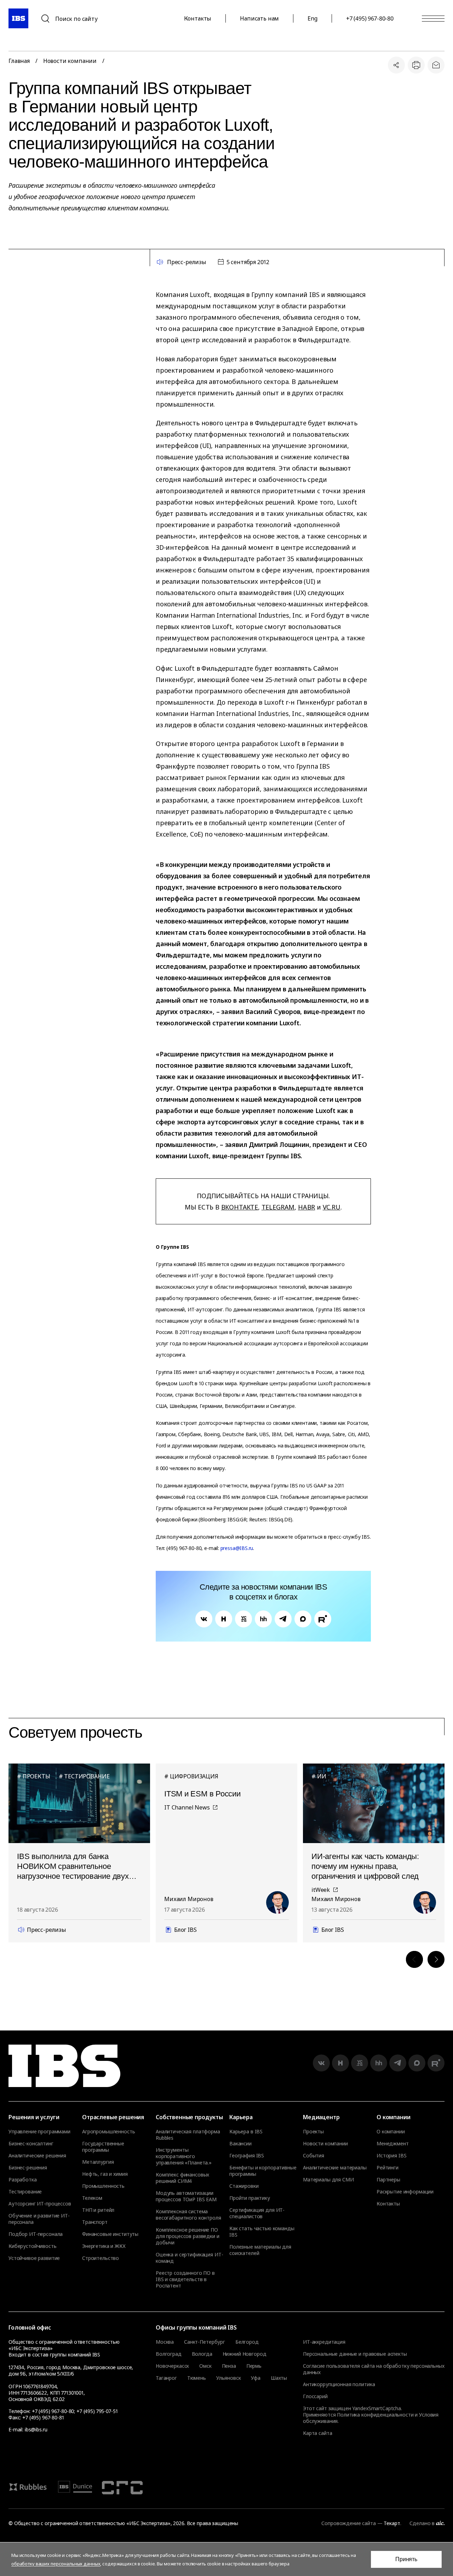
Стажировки (244, 2186)
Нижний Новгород (245, 2354)
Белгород (247, 2342)
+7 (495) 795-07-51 (97, 2411)
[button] (414, 1959)
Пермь (254, 2366)
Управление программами (39, 2132)
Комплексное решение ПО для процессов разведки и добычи (188, 2236)
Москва (165, 2342)
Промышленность (103, 2186)
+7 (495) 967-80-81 (43, 2417)
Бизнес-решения (28, 2168)
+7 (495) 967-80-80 (370, 18)
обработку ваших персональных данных (56, 2564)
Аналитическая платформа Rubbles (188, 2135)
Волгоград (169, 2354)
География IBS (247, 2156)
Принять (406, 2559)
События (314, 2156)
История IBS (391, 2156)
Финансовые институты (110, 2234)
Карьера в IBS (246, 2132)
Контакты (198, 18)
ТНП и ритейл (98, 2210)
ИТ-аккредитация (324, 2342)
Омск (205, 2366)
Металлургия (98, 2162)
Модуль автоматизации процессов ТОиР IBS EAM (186, 2196)
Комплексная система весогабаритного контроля (188, 2215)
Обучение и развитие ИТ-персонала (39, 2219)
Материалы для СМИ (328, 2180)
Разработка (23, 2180)
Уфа (256, 2378)
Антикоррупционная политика (339, 2384)
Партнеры (388, 2180)
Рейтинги (388, 2168)
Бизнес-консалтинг (31, 2144)
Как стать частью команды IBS (262, 2232)
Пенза (229, 2366)
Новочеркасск (172, 2366)
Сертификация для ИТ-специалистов (257, 2213)
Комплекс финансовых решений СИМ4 (182, 2178)
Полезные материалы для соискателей (260, 2250)
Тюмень (197, 2378)
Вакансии (240, 2144)
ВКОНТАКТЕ (240, 1207)
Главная (19, 61)
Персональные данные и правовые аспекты (355, 2354)
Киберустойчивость (33, 2246)
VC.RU (332, 1207)
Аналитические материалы (335, 2168)
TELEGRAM (278, 1207)
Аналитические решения (37, 2156)
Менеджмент (393, 2144)
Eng (312, 18)
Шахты (279, 2378)
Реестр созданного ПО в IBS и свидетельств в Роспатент (185, 2279)
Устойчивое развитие (34, 2258)
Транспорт (95, 2222)
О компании (391, 2132)
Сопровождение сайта (348, 2523)
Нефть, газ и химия (105, 2174)
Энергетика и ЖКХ (104, 2246)
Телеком (92, 2198)
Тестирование (25, 2192)
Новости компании (70, 61)
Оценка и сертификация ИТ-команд (190, 2258)
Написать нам (259, 18)
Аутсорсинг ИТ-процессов (40, 2204)
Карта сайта (317, 2433)
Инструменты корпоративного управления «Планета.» (184, 2156)
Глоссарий (315, 2396)
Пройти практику (250, 2198)
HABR (306, 1207)
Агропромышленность (108, 2132)
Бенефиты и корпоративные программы (263, 2171)
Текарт (392, 2523)
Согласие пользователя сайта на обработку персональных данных (374, 2369)
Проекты (313, 2132)
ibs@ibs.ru (36, 2429)
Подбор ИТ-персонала (36, 2234)
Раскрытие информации (405, 2192)
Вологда (202, 2354)
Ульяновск (229, 2378)
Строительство (101, 2258)
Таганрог (166, 2378)
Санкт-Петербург (205, 2342)
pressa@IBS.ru (237, 1548)
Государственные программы (103, 2147)
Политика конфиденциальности (375, 2415)
